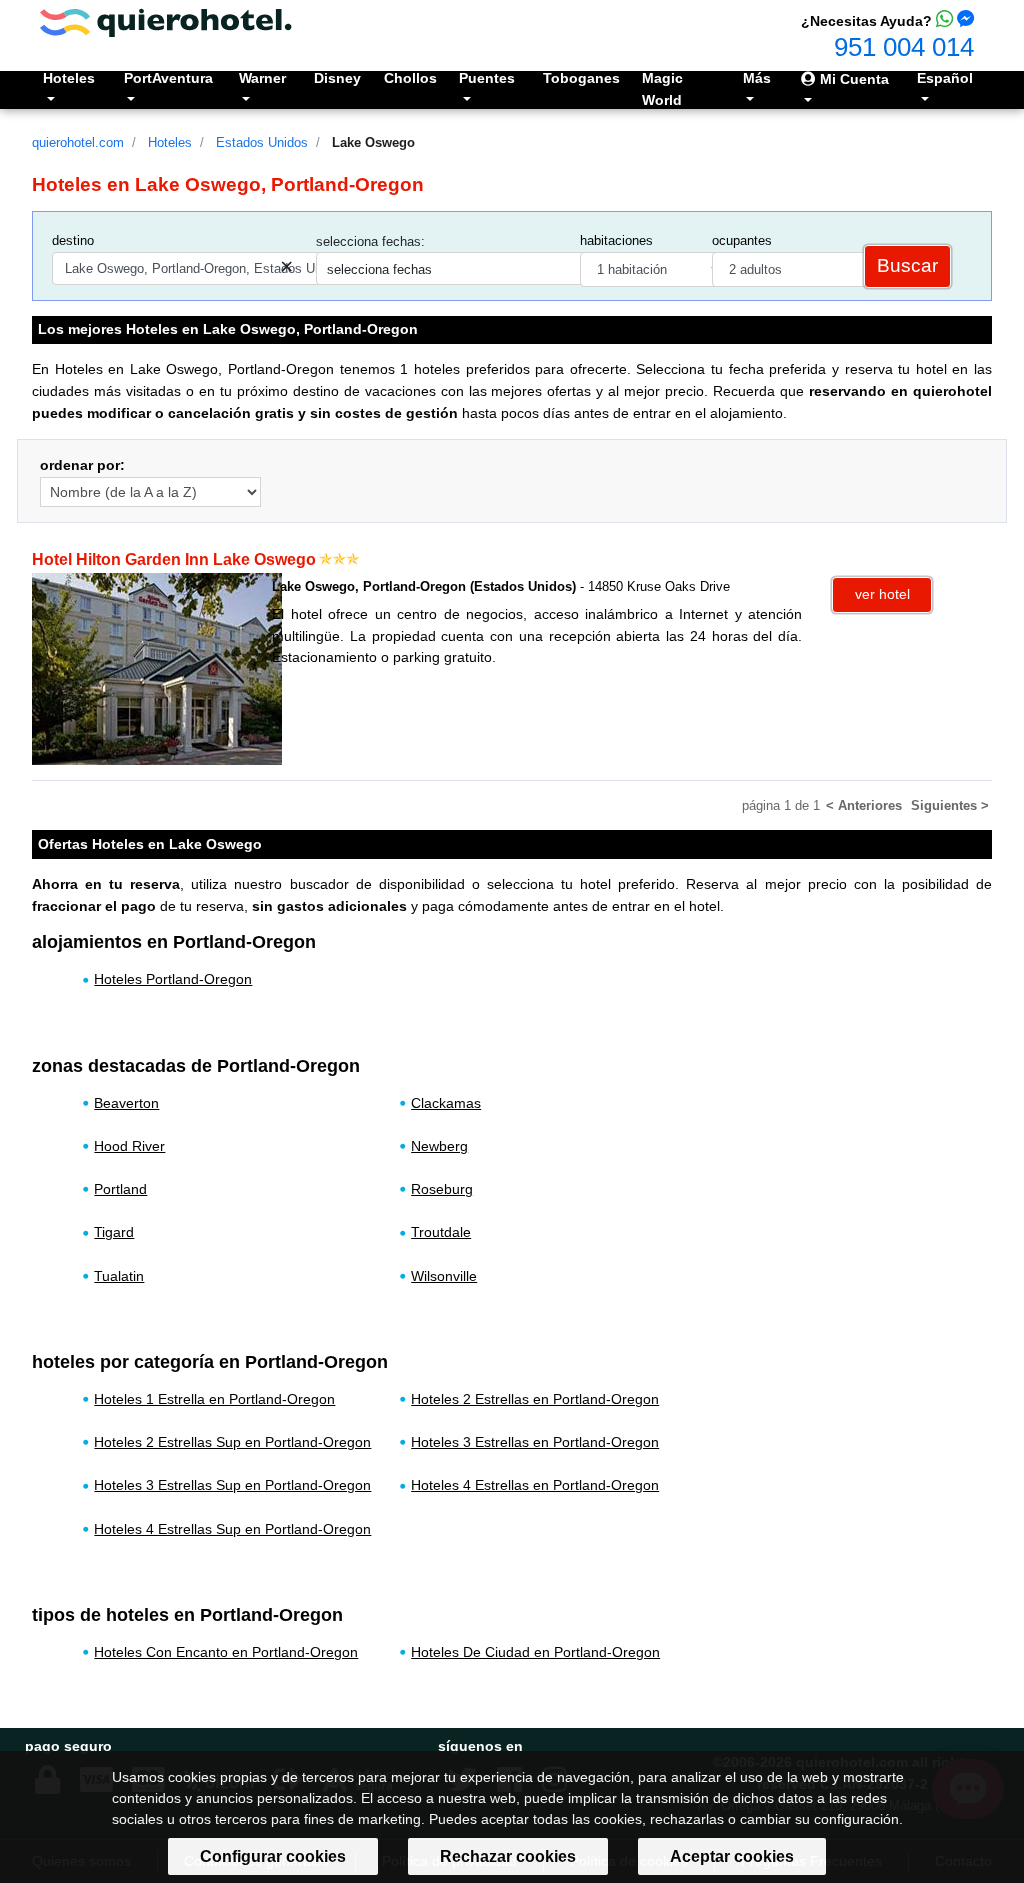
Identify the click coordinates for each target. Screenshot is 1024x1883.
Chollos (410, 78)
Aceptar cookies (732, 1856)
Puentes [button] (487, 78)
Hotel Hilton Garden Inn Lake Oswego (174, 559)
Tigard (114, 1232)
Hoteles (170, 142)
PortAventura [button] (168, 78)
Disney (337, 78)
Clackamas (446, 1103)
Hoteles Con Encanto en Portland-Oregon (226, 1652)
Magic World (662, 89)
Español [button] (945, 78)
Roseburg (442, 1189)
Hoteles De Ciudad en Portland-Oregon (535, 1652)
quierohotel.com (78, 142)
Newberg (439, 1146)
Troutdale (441, 1232)
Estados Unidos (262, 142)
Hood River (129, 1146)
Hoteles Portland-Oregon (173, 979)
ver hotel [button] (882, 594)
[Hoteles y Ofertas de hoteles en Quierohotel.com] (166, 21)
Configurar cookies (273, 1856)
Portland (120, 1189)
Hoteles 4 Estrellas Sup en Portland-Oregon (232, 1529)
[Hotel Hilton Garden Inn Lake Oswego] (157, 667)
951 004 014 (904, 47)
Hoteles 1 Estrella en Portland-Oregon (214, 1399)
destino (73, 240)
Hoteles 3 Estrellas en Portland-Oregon (535, 1442)
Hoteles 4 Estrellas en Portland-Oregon (535, 1485)
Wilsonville (444, 1276)
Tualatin (119, 1276)
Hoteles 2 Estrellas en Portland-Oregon (535, 1399)
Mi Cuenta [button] (852, 79)
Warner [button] (262, 78)
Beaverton (126, 1103)
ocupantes (742, 240)
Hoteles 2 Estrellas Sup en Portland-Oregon (232, 1442)
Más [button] (757, 78)
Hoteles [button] (69, 78)
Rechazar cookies (508, 1856)
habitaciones (616, 240)
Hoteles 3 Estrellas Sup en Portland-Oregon (232, 1485)
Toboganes (581, 78)
